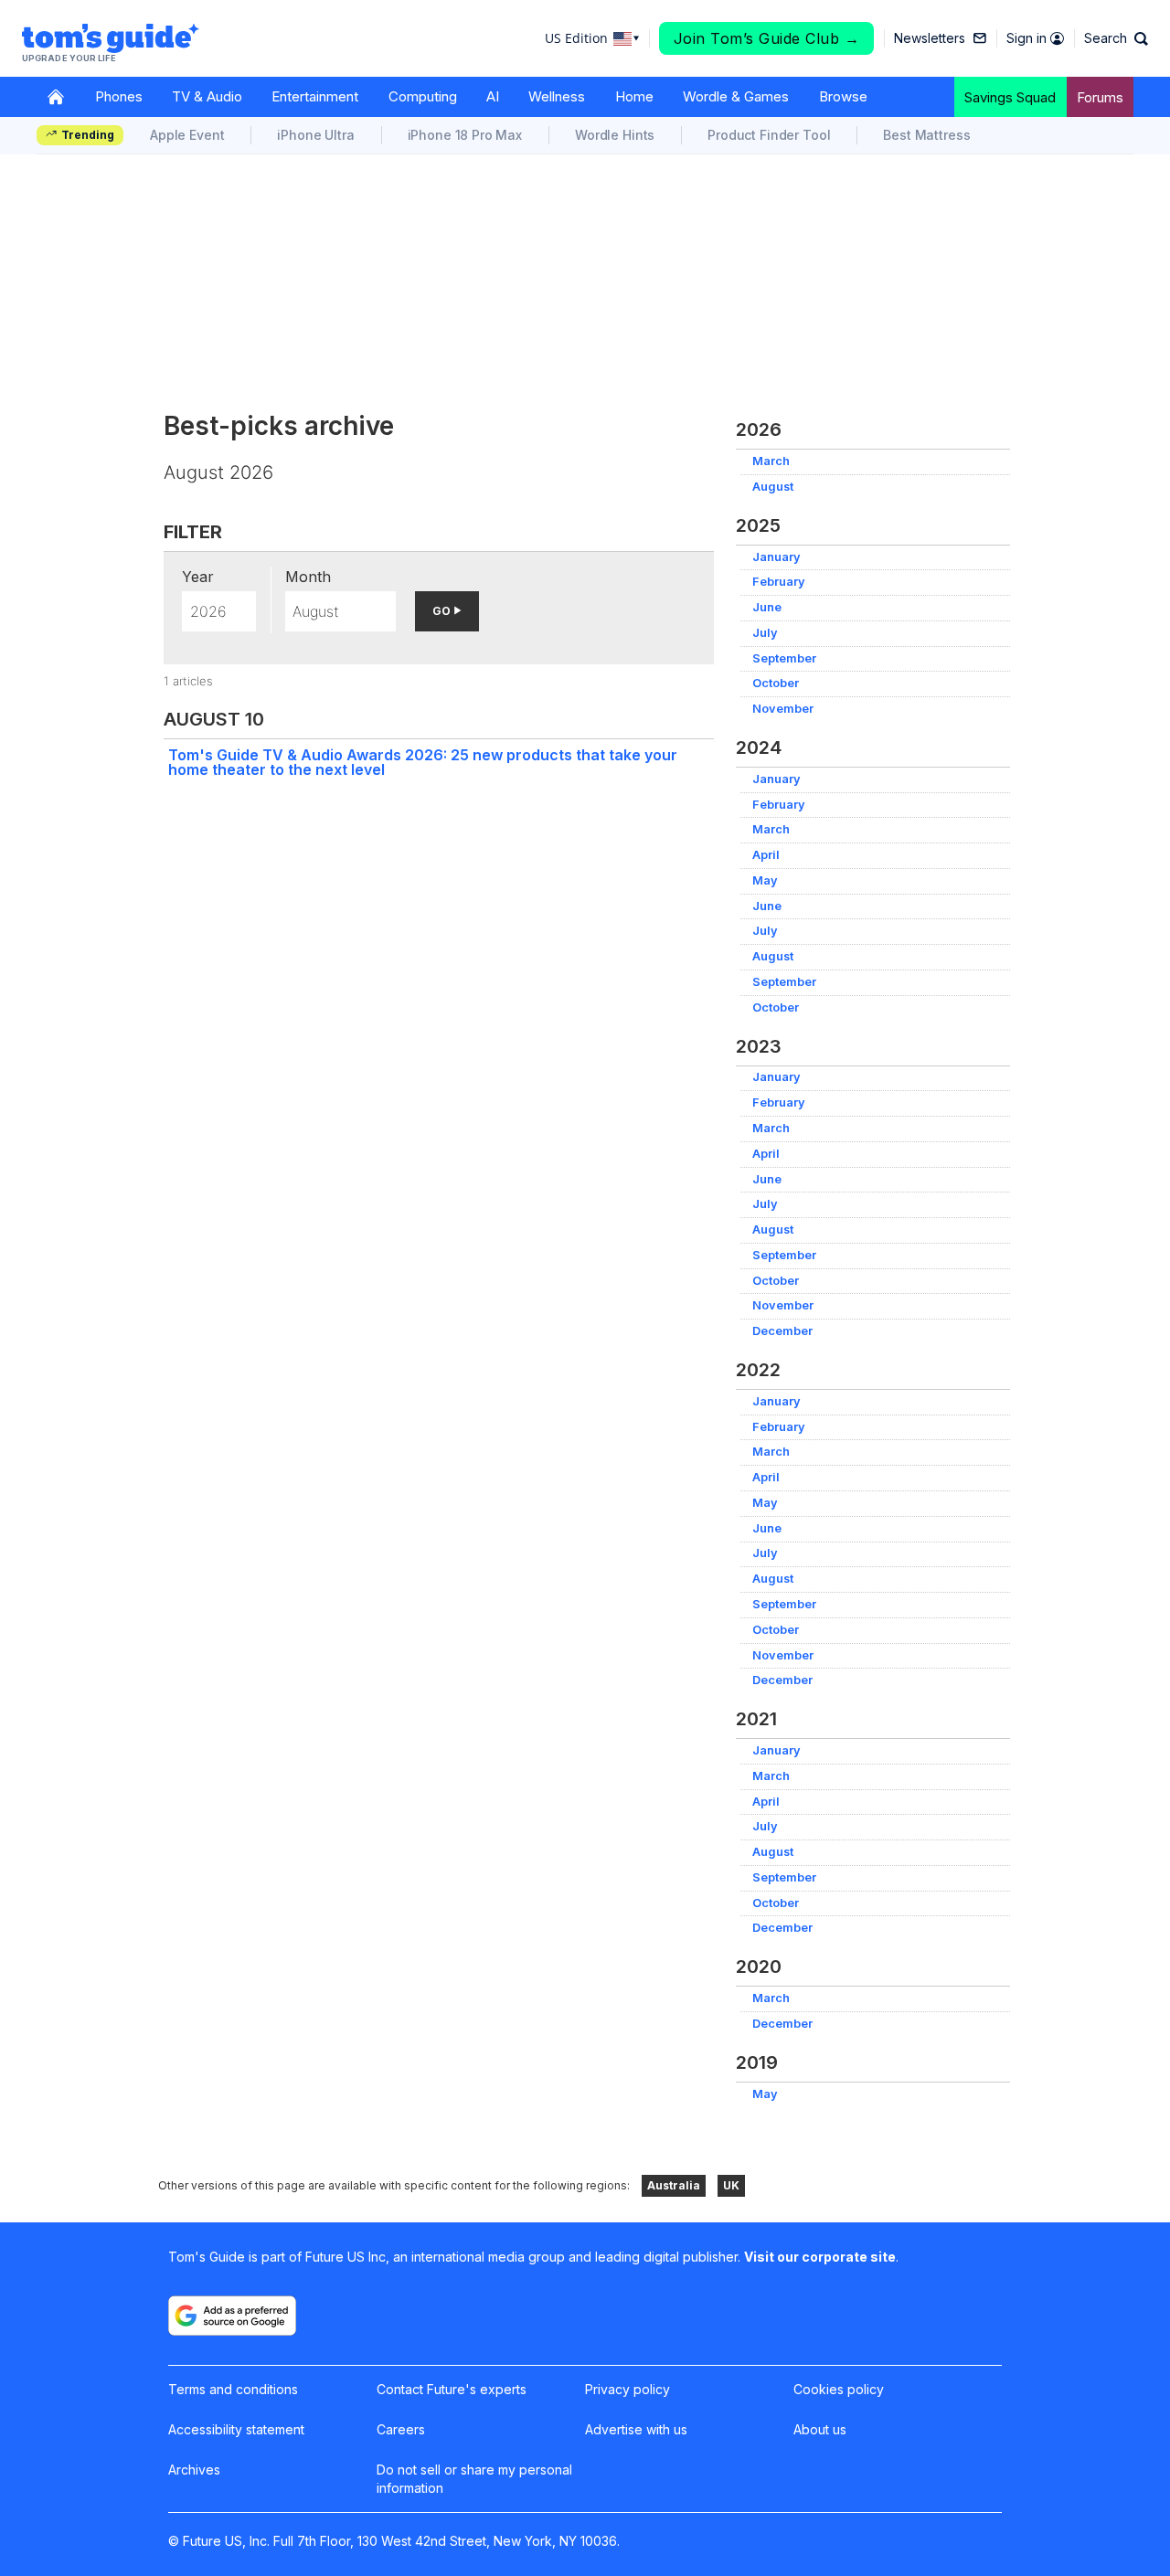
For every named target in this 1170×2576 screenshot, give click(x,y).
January (776, 557)
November (783, 709)
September (784, 658)
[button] (1116, 38)
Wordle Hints (615, 135)
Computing (423, 96)
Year (198, 577)
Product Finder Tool (769, 135)
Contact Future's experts (452, 2389)
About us (820, 2429)
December (782, 1331)
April (766, 855)
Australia (674, 2185)
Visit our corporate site (820, 2257)
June (767, 607)
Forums (1100, 97)
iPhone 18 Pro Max (465, 135)
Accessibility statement (236, 2429)
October (776, 683)
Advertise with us (636, 2429)
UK (731, 2185)
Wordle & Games (736, 96)
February (779, 582)
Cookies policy (839, 2389)
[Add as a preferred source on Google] (232, 2316)
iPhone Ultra (315, 135)
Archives (194, 2470)
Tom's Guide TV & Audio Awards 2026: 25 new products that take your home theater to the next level (423, 762)
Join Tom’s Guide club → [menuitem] (767, 38)
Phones (119, 96)
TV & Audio (207, 96)
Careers (401, 2429)
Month (308, 577)
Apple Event (187, 135)
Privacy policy (628, 2389)
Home (634, 96)
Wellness (557, 96)
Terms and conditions (233, 2389)
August (773, 487)
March (771, 461)
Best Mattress (926, 135)
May (765, 880)
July (765, 633)
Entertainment (315, 96)
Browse (843, 96)
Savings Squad (1010, 97)
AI (493, 96)
